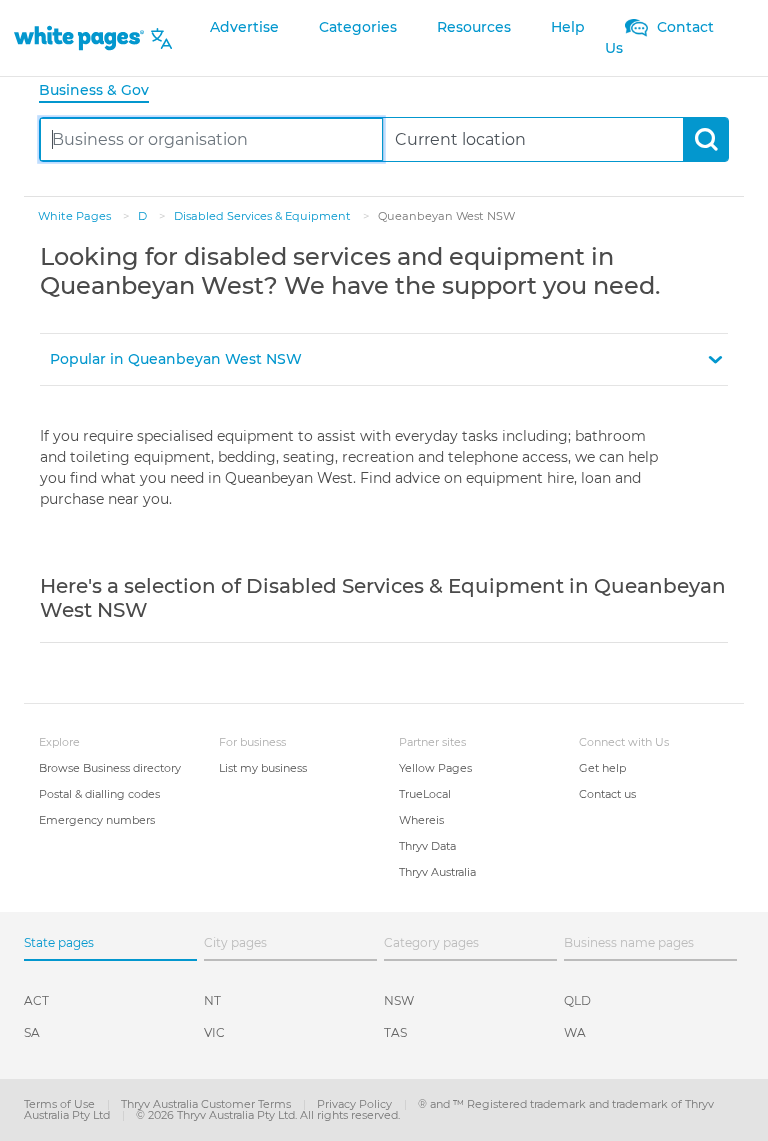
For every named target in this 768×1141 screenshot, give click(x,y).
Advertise (244, 27)
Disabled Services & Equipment (264, 216)
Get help (602, 768)
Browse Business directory (110, 768)
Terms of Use (61, 1104)
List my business (263, 768)
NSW (399, 1000)
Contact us (607, 794)
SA (32, 1032)
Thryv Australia (437, 872)
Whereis (421, 820)
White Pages (76, 216)
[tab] (102, 91)
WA (575, 1032)
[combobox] (211, 139)
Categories (358, 27)
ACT (36, 1000)
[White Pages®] (79, 38)
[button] (384, 359)
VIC (214, 1032)
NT (212, 1000)
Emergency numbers (97, 820)
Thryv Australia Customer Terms (207, 1104)
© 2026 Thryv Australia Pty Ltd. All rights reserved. (268, 1115)
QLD (577, 1000)
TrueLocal (425, 794)
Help (568, 27)
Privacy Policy (356, 1104)
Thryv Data (427, 846)
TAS (395, 1032)
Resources (474, 27)
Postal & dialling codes (99, 794)
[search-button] (705, 139)
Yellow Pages (435, 768)
